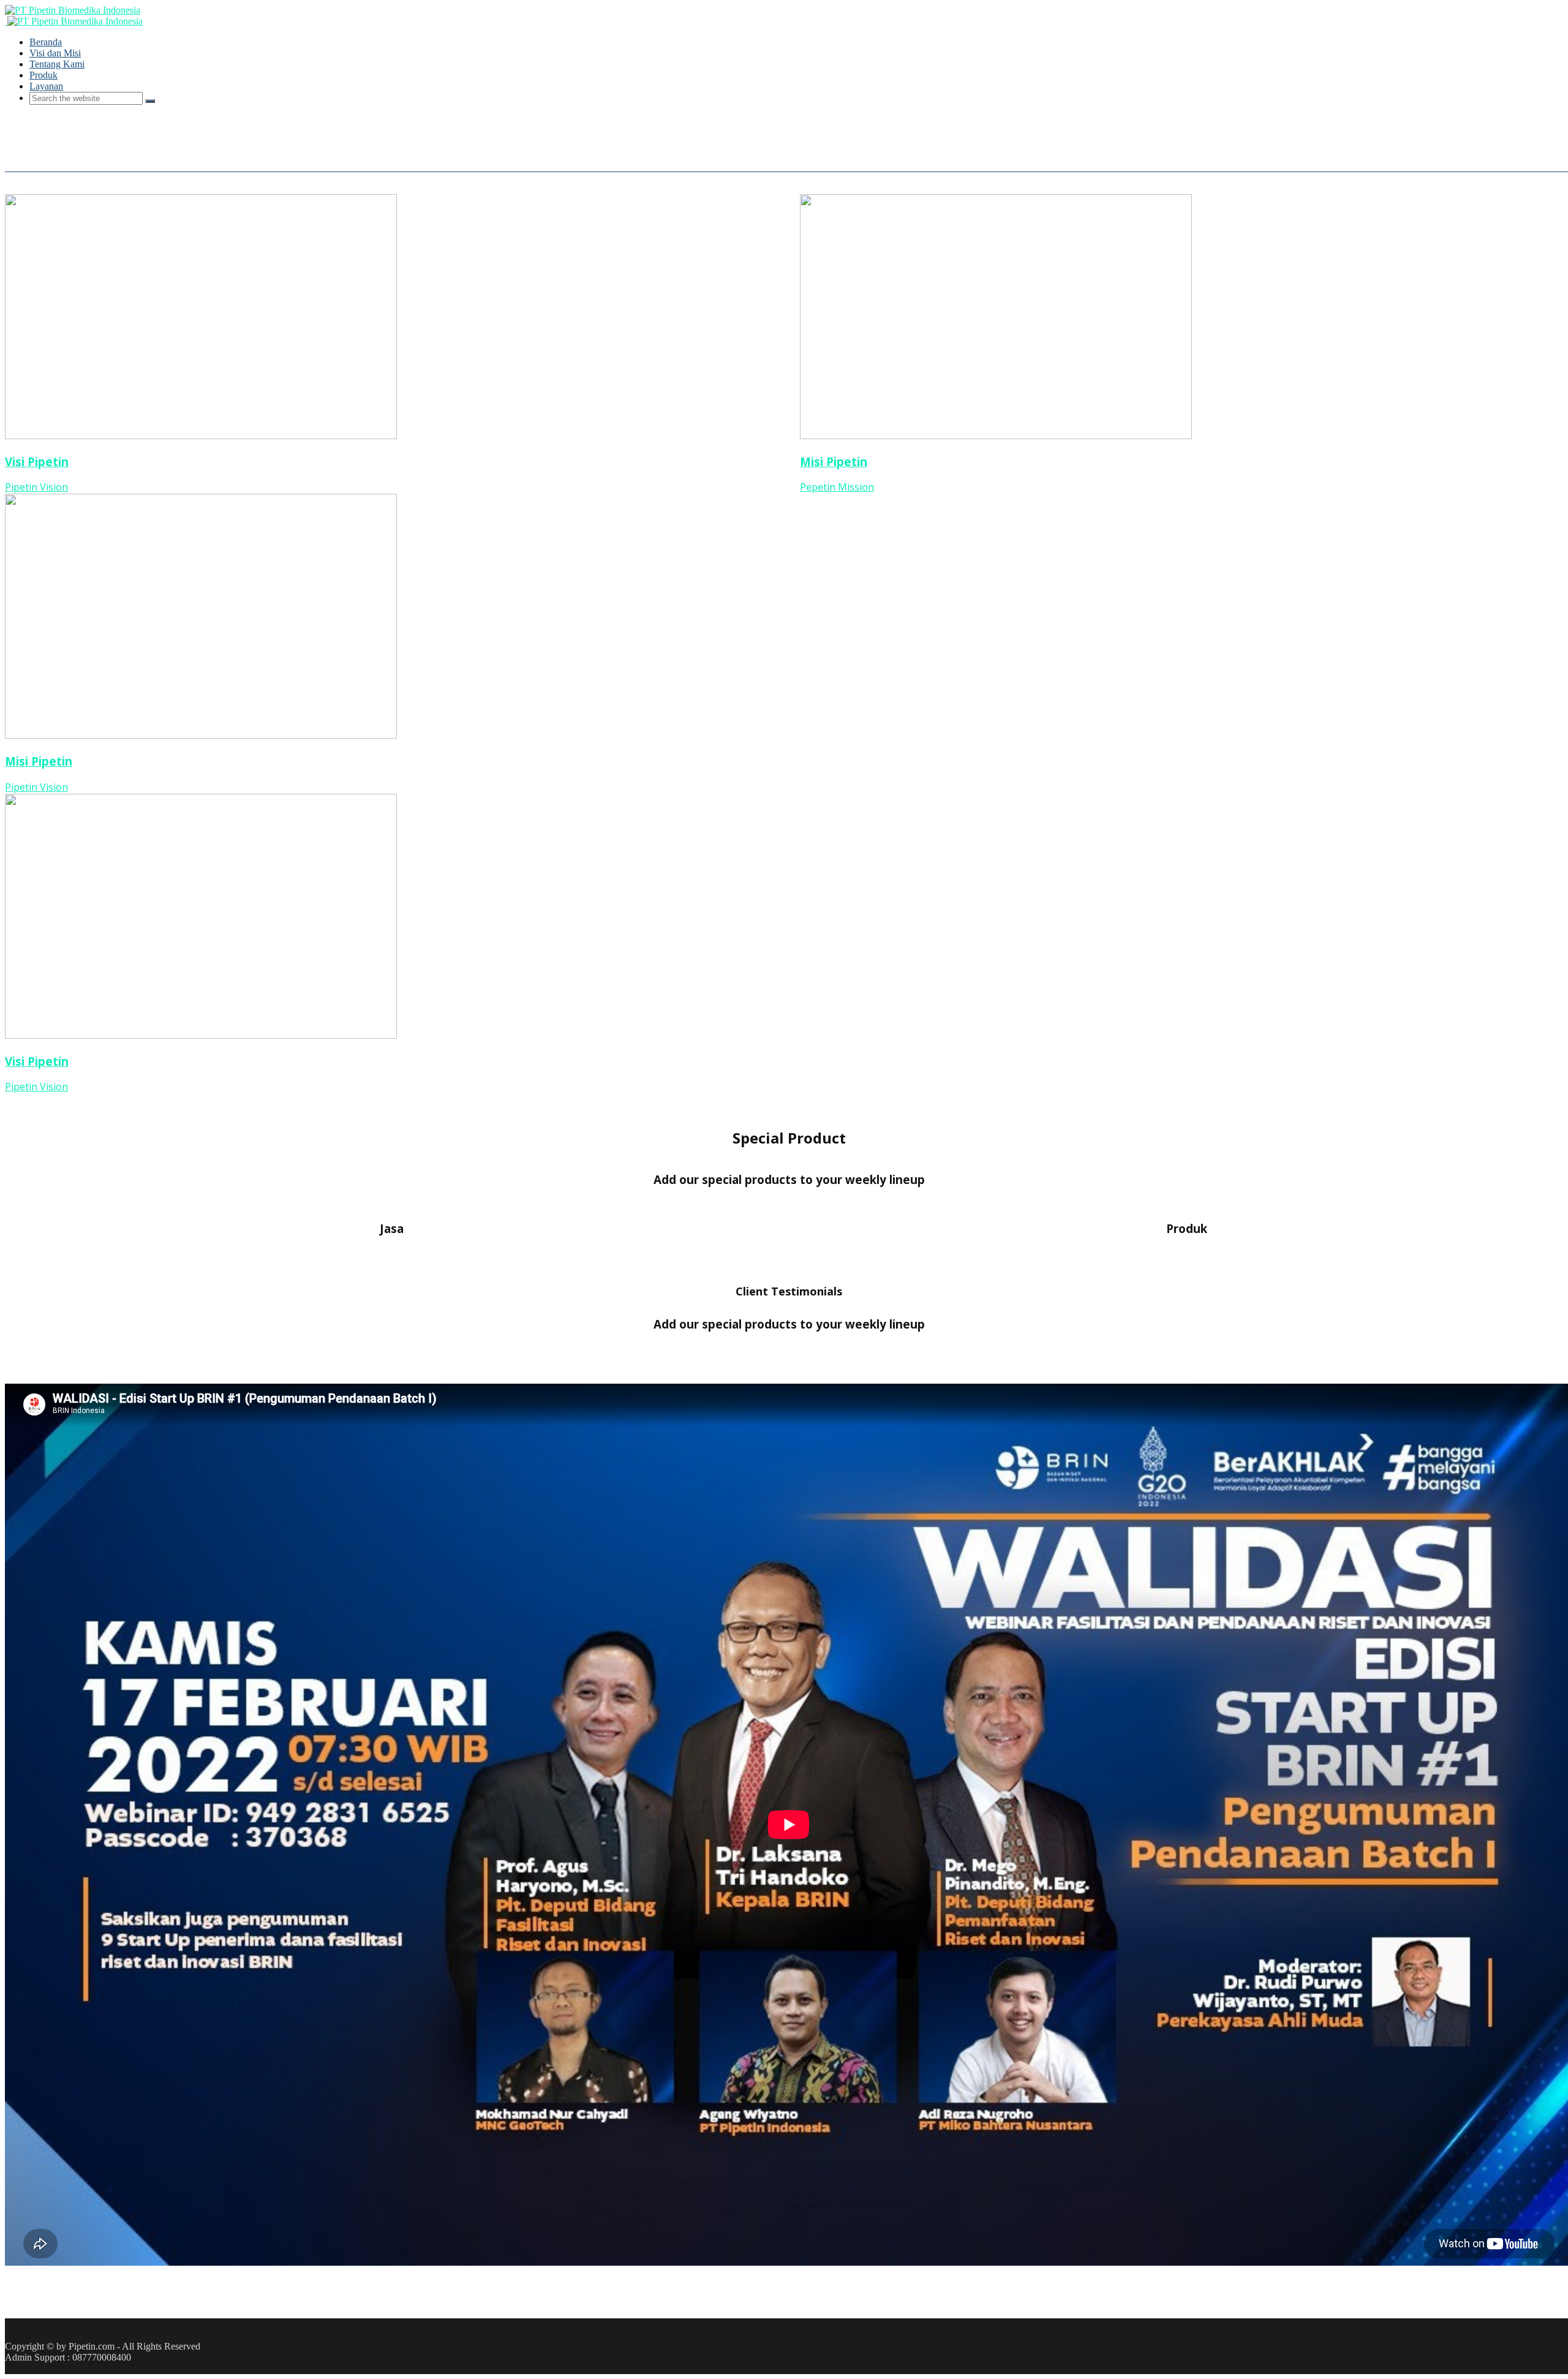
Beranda (46, 42)
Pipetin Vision (36, 487)
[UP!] (10, 2368)
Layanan (46, 86)
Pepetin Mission (837, 487)
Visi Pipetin (37, 462)
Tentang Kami (57, 64)
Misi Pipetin (39, 761)
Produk (43, 75)
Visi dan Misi (55, 53)
